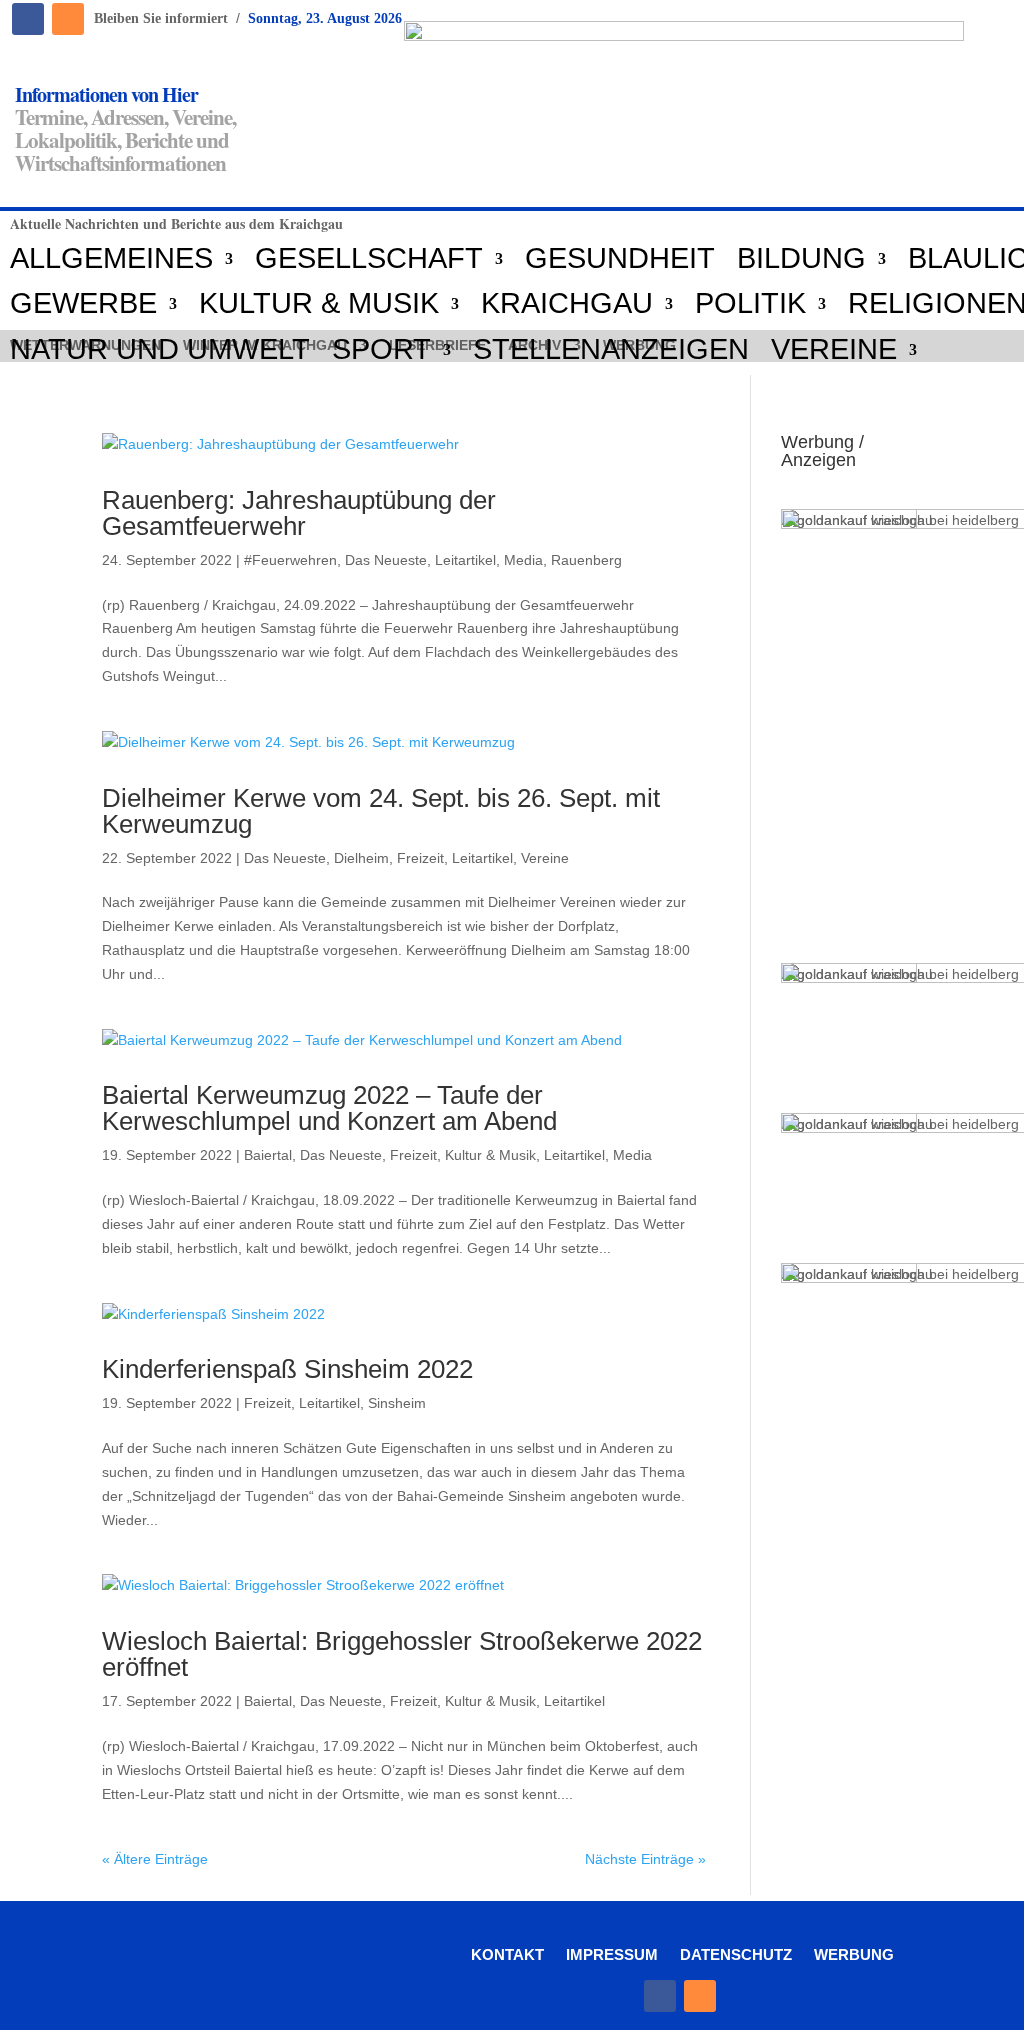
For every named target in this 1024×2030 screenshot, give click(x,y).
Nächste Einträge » (645, 1859)
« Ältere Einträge (155, 1859)
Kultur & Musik (319, 304)
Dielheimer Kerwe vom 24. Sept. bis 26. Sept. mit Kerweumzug (381, 811)
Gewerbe (83, 304)
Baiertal (268, 1155)
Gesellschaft (369, 259)
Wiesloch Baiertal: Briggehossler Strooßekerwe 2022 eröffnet (402, 1654)
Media (523, 560)
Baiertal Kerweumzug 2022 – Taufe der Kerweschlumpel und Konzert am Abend (329, 1108)
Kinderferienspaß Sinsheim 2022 (287, 1369)
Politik (750, 304)
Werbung (854, 1954)
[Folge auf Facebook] (28, 19)
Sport (381, 350)
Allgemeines (111, 259)
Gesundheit (620, 259)
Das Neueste (386, 560)
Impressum (612, 1954)
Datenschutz (736, 1954)
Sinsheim (397, 1403)
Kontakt (507, 1954)
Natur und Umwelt (160, 350)
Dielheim (361, 858)
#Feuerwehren (290, 560)
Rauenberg (586, 560)
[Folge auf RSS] (68, 19)
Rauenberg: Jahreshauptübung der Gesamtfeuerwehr (299, 513)
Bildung (801, 259)
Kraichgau (567, 304)
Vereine (834, 350)
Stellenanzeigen (611, 350)
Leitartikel (465, 560)
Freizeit (420, 858)
